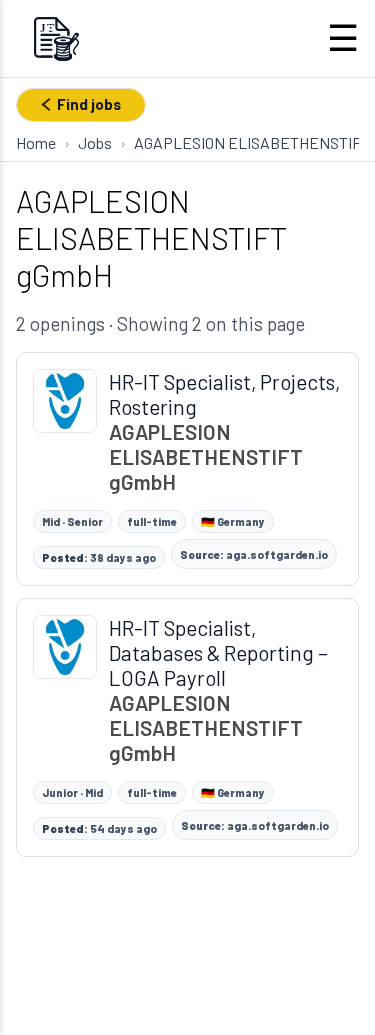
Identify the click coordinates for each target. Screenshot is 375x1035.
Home (36, 142)
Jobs (95, 142)
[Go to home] (56, 38)
